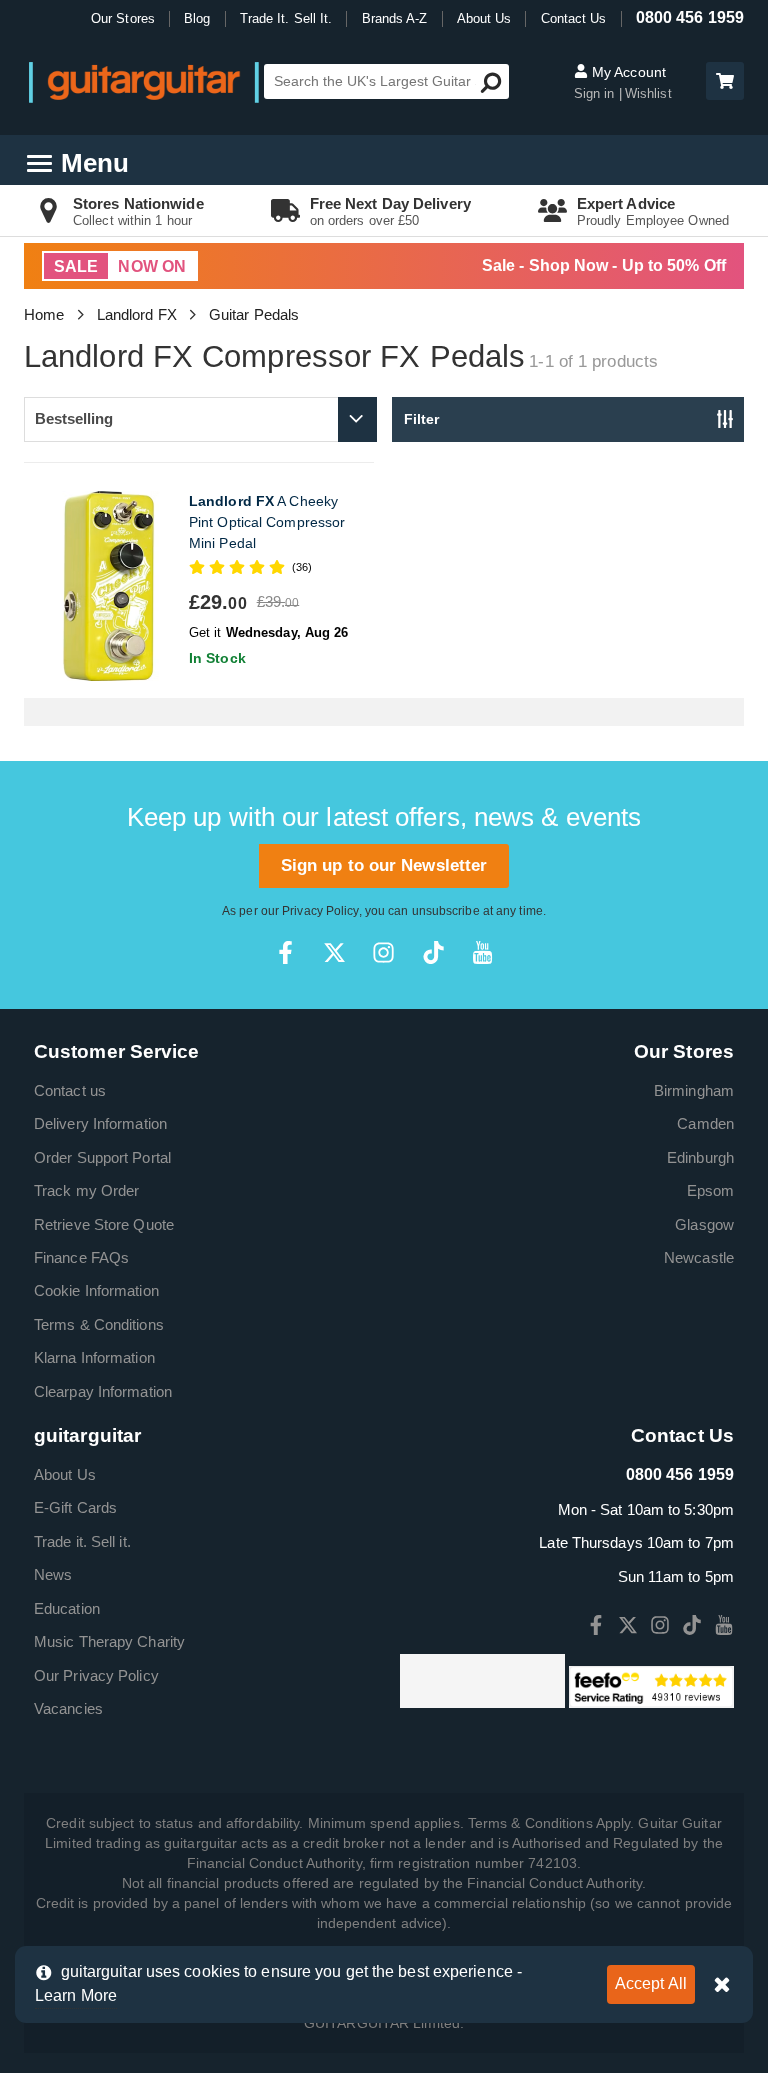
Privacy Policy (320, 911)
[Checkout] (722, 82)
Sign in (596, 93)
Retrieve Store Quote (104, 1224)
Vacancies (68, 1708)
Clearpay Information (103, 1391)
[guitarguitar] (144, 81)
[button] (725, 81)
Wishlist (648, 93)
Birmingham (694, 1090)
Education (67, 1608)
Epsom (711, 1190)
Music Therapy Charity (109, 1641)
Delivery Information (100, 1123)
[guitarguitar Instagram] (383, 952)
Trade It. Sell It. (286, 18)
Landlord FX (137, 314)
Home (44, 314)
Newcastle (699, 1257)
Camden (705, 1123)
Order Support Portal (102, 1157)
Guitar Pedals (254, 314)
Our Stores (123, 18)
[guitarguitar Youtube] (482, 952)
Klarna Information (94, 1357)
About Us (484, 18)
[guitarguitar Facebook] (285, 952)
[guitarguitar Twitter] (334, 952)
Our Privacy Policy (96, 1675)
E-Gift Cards (75, 1507)
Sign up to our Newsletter (384, 865)
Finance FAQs (81, 1257)
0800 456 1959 (690, 17)
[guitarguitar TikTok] (433, 952)
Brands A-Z (395, 18)
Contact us (70, 1090)
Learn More (76, 1995)
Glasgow (704, 1224)
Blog (197, 18)
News (53, 1574)
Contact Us (574, 18)
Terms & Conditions (99, 1324)
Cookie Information (96, 1290)
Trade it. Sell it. (82, 1541)
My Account (627, 72)
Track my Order (86, 1190)
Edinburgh (700, 1157)
